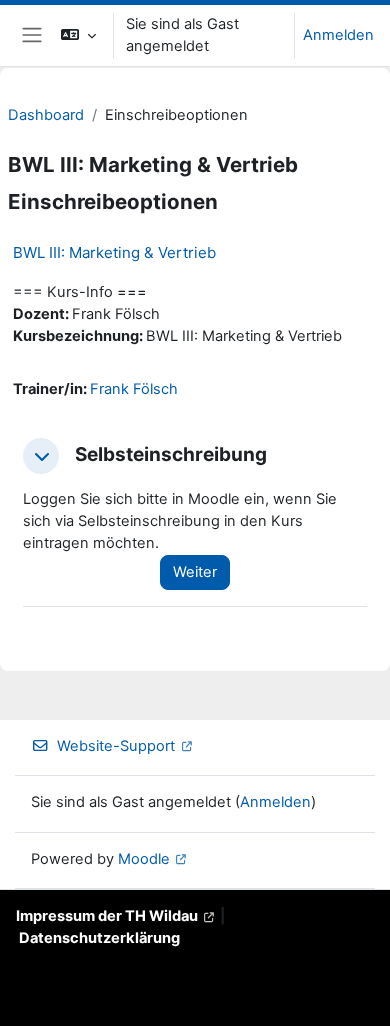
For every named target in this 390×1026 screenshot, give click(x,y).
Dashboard (46, 115)
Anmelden (338, 35)
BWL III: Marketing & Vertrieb (114, 252)
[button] (78, 35)
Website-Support (116, 746)
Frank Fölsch (134, 389)
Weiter (195, 572)
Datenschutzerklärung (99, 938)
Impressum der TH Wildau (107, 916)
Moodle (144, 859)
